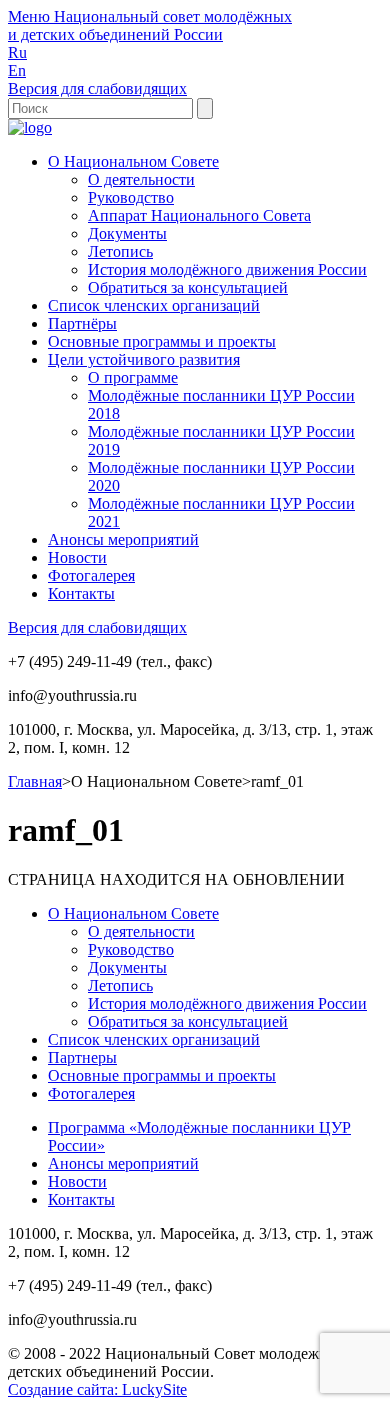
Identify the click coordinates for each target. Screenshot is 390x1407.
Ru (17, 52)
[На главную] (30, 127)
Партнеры (82, 1057)
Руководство (131, 197)
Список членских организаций (154, 305)
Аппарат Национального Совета (199, 215)
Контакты (81, 593)
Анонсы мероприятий (123, 539)
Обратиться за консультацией (188, 287)
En (17, 70)
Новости (77, 557)
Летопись (120, 251)
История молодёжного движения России (227, 269)
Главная (35, 781)
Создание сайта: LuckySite (97, 1389)
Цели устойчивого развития (144, 359)
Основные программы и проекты (162, 341)
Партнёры (82, 323)
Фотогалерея (91, 575)
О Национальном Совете (133, 161)
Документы (127, 233)
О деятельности (141, 179)
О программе (133, 377)
